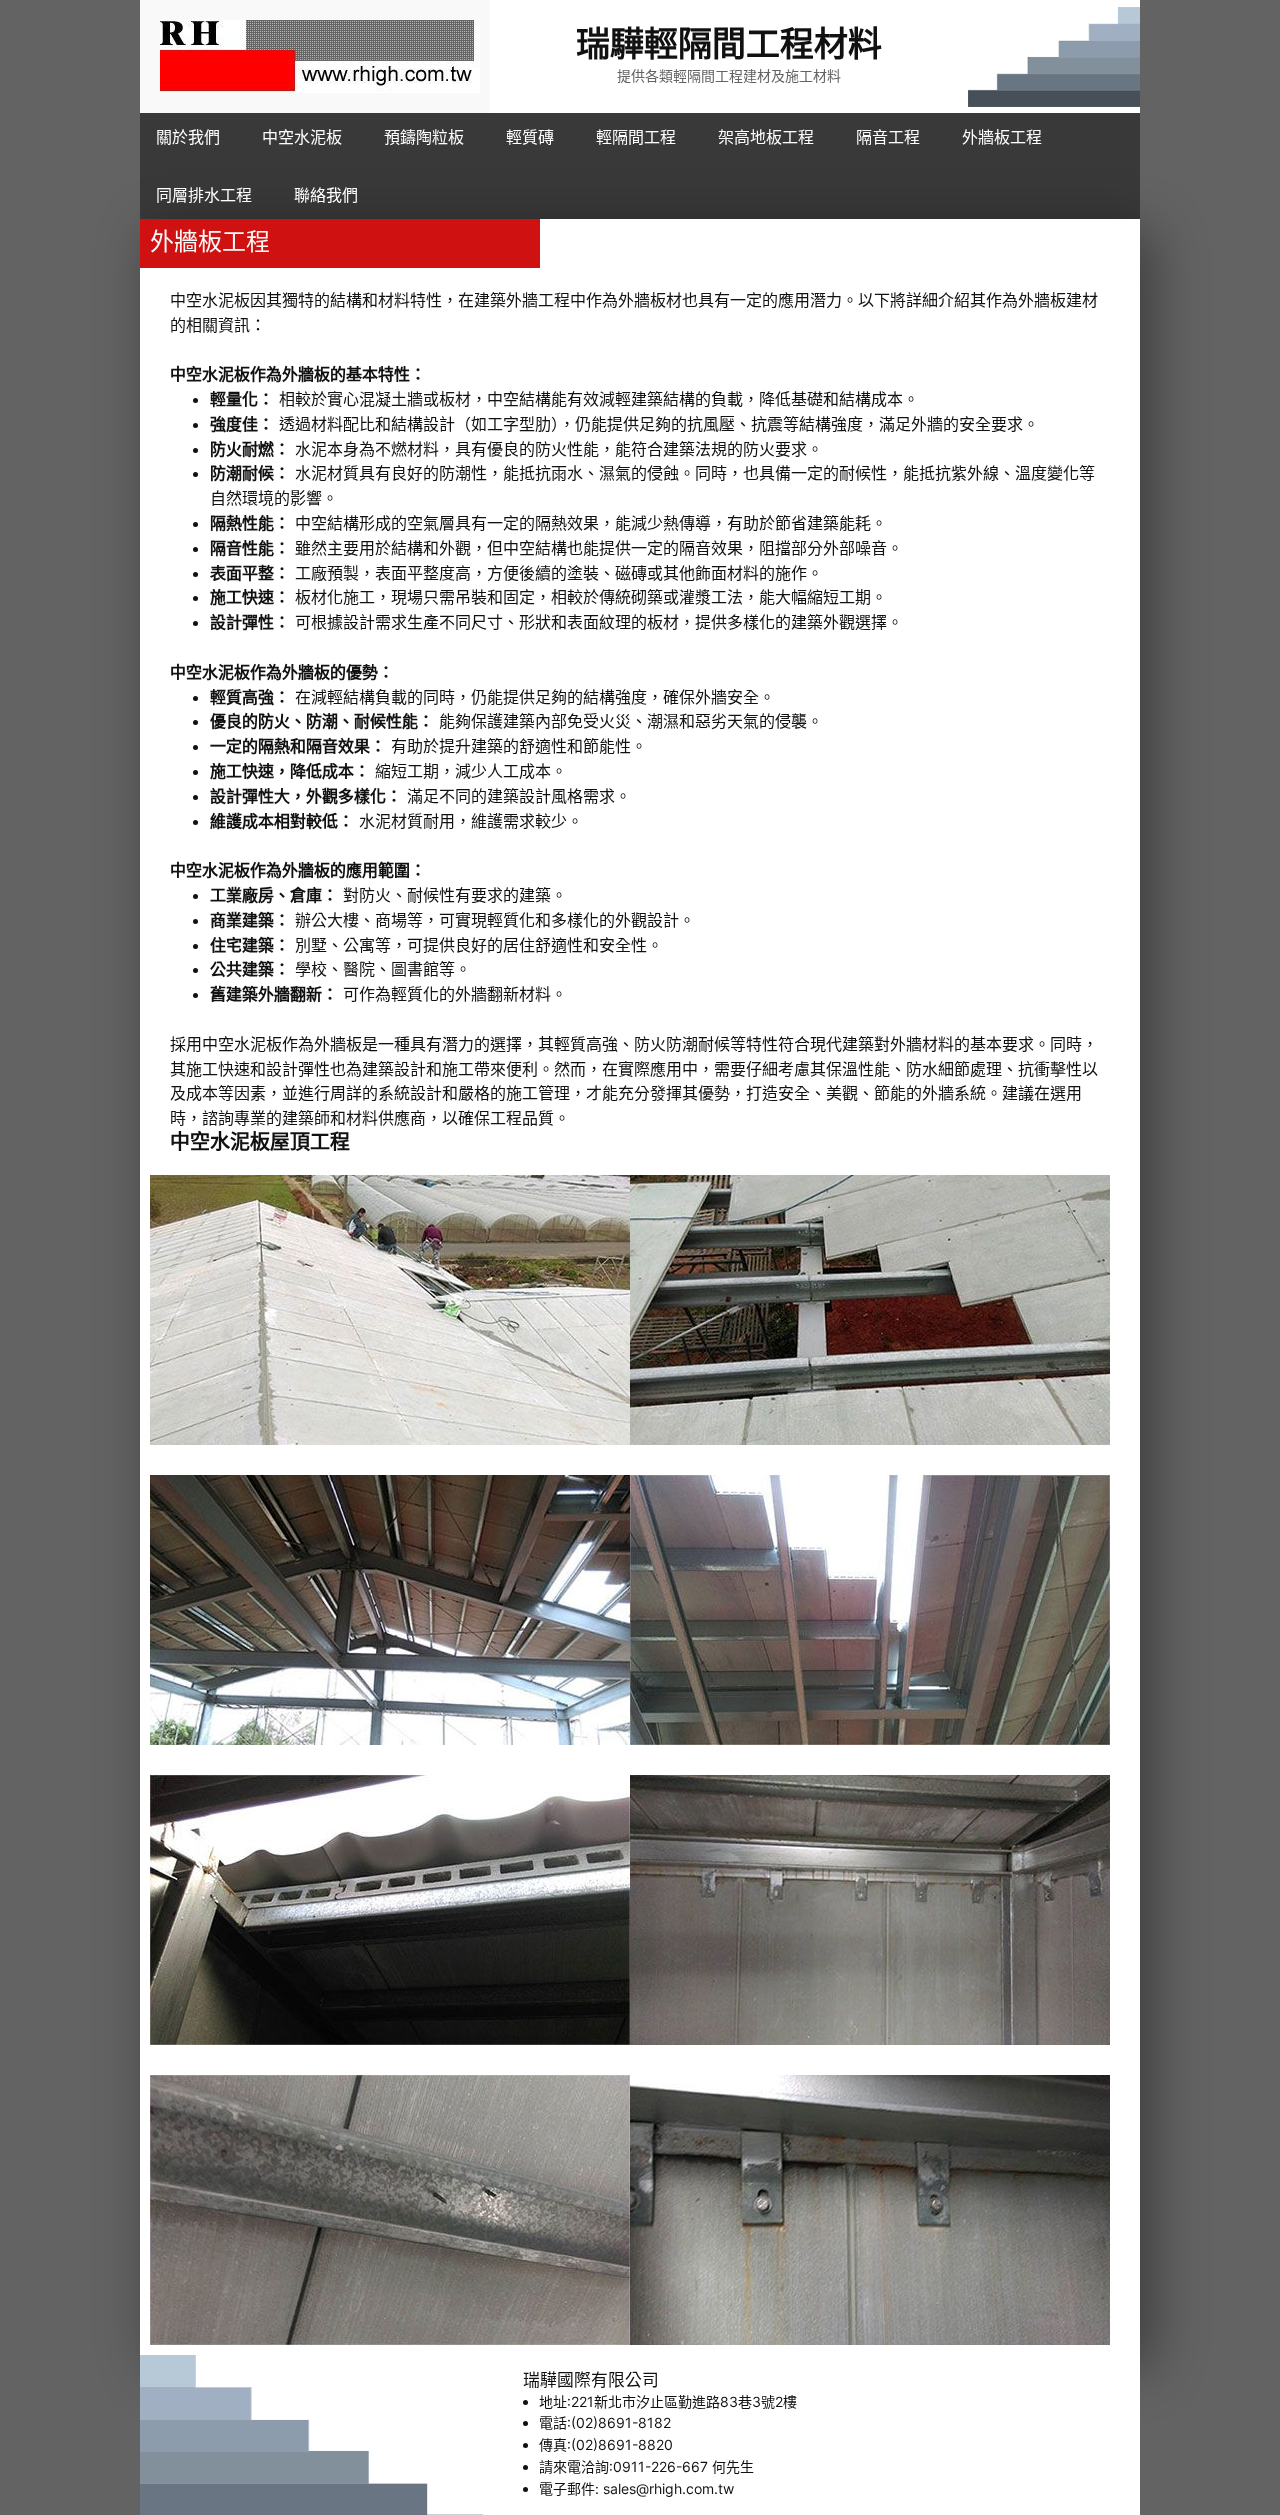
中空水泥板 (220, 1142)
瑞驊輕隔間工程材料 (729, 45)
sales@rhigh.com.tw (668, 2488)
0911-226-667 (660, 2466)
